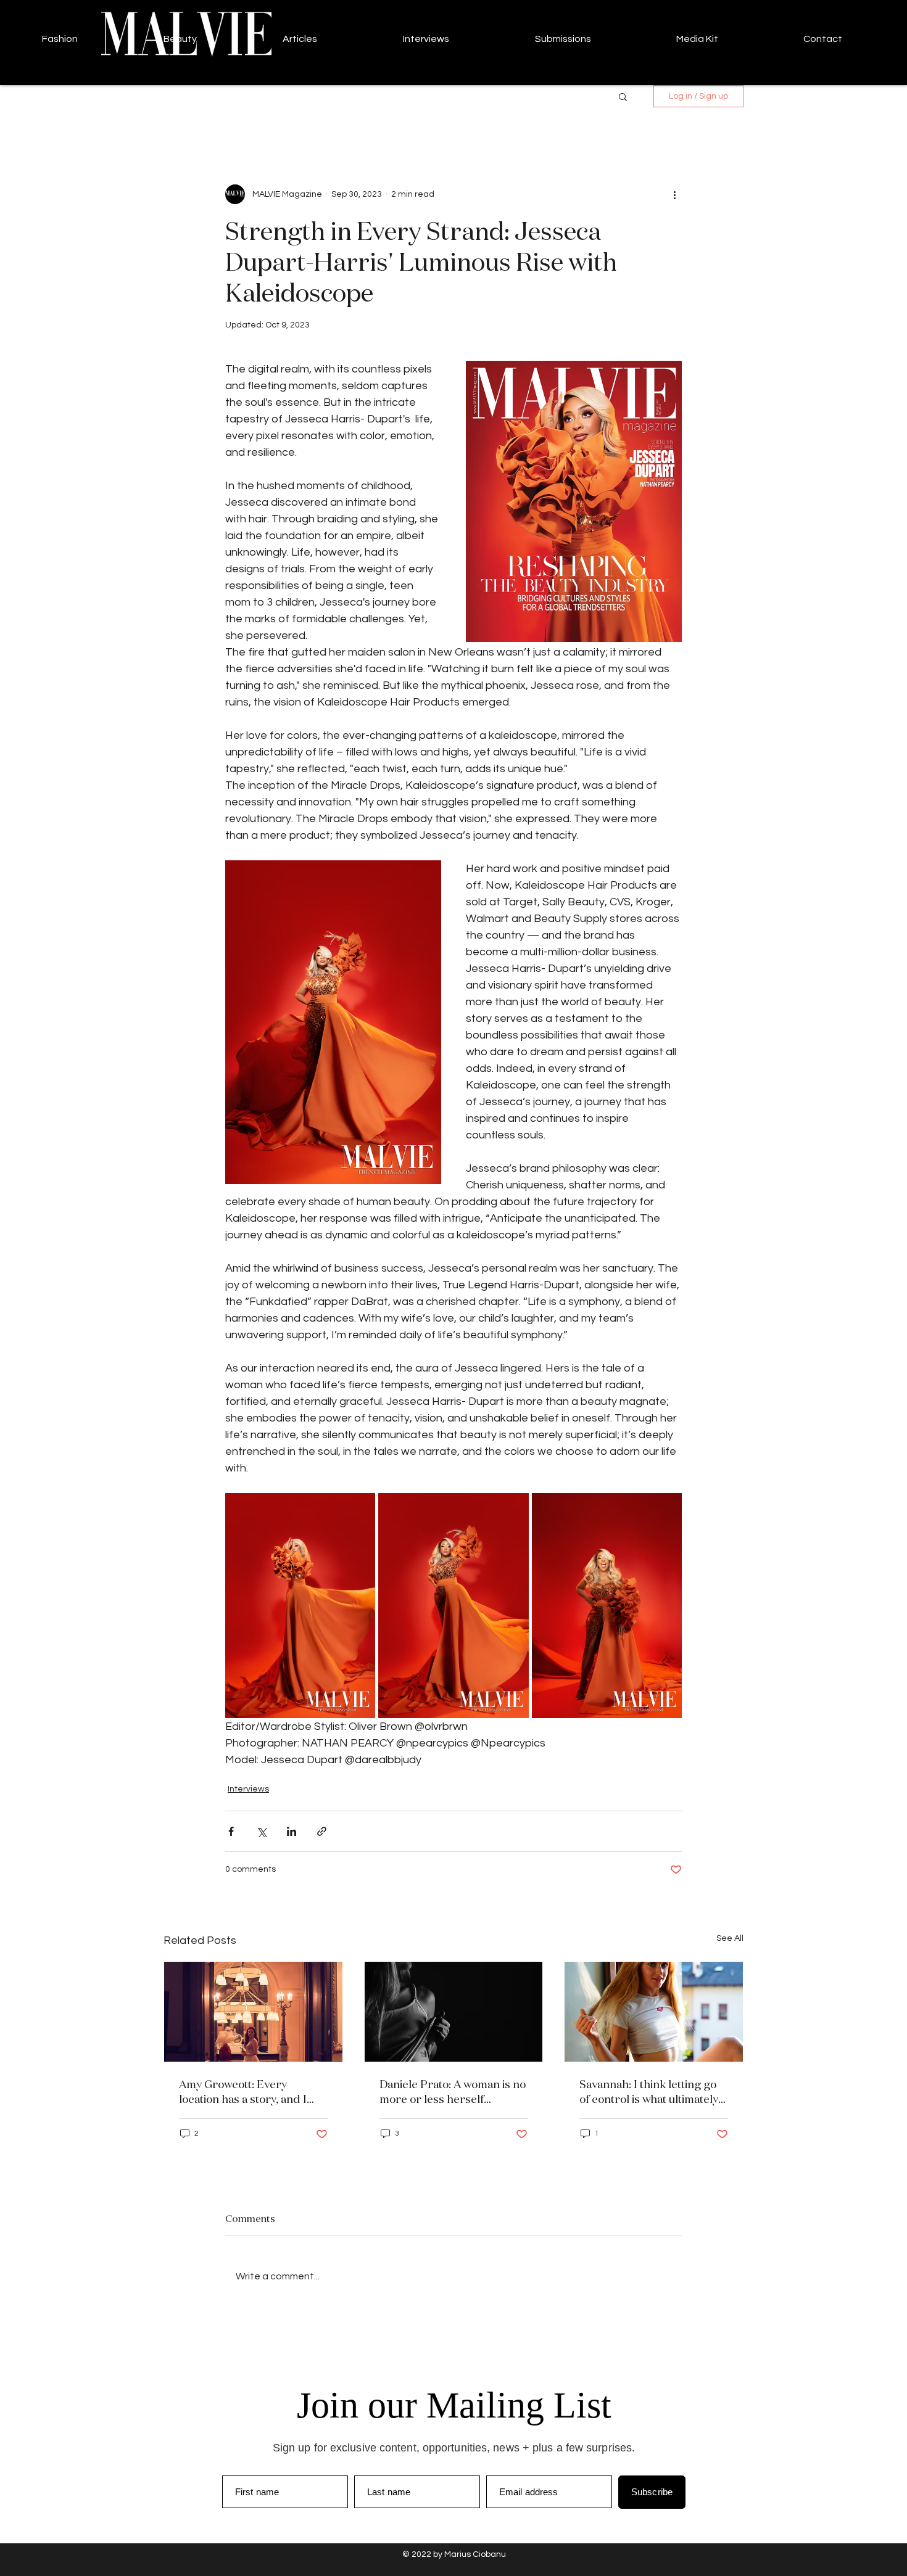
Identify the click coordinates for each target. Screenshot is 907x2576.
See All (730, 1938)
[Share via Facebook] (231, 1831)
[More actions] (674, 194)
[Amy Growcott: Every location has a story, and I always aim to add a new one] (253, 2012)
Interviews (248, 1789)
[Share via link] (322, 1831)
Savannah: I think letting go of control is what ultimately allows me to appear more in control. (651, 2091)
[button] (623, 96)
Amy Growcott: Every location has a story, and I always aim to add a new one (250, 2091)
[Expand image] (300, 1606)
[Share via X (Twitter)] (261, 1831)
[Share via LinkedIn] (292, 1831)
